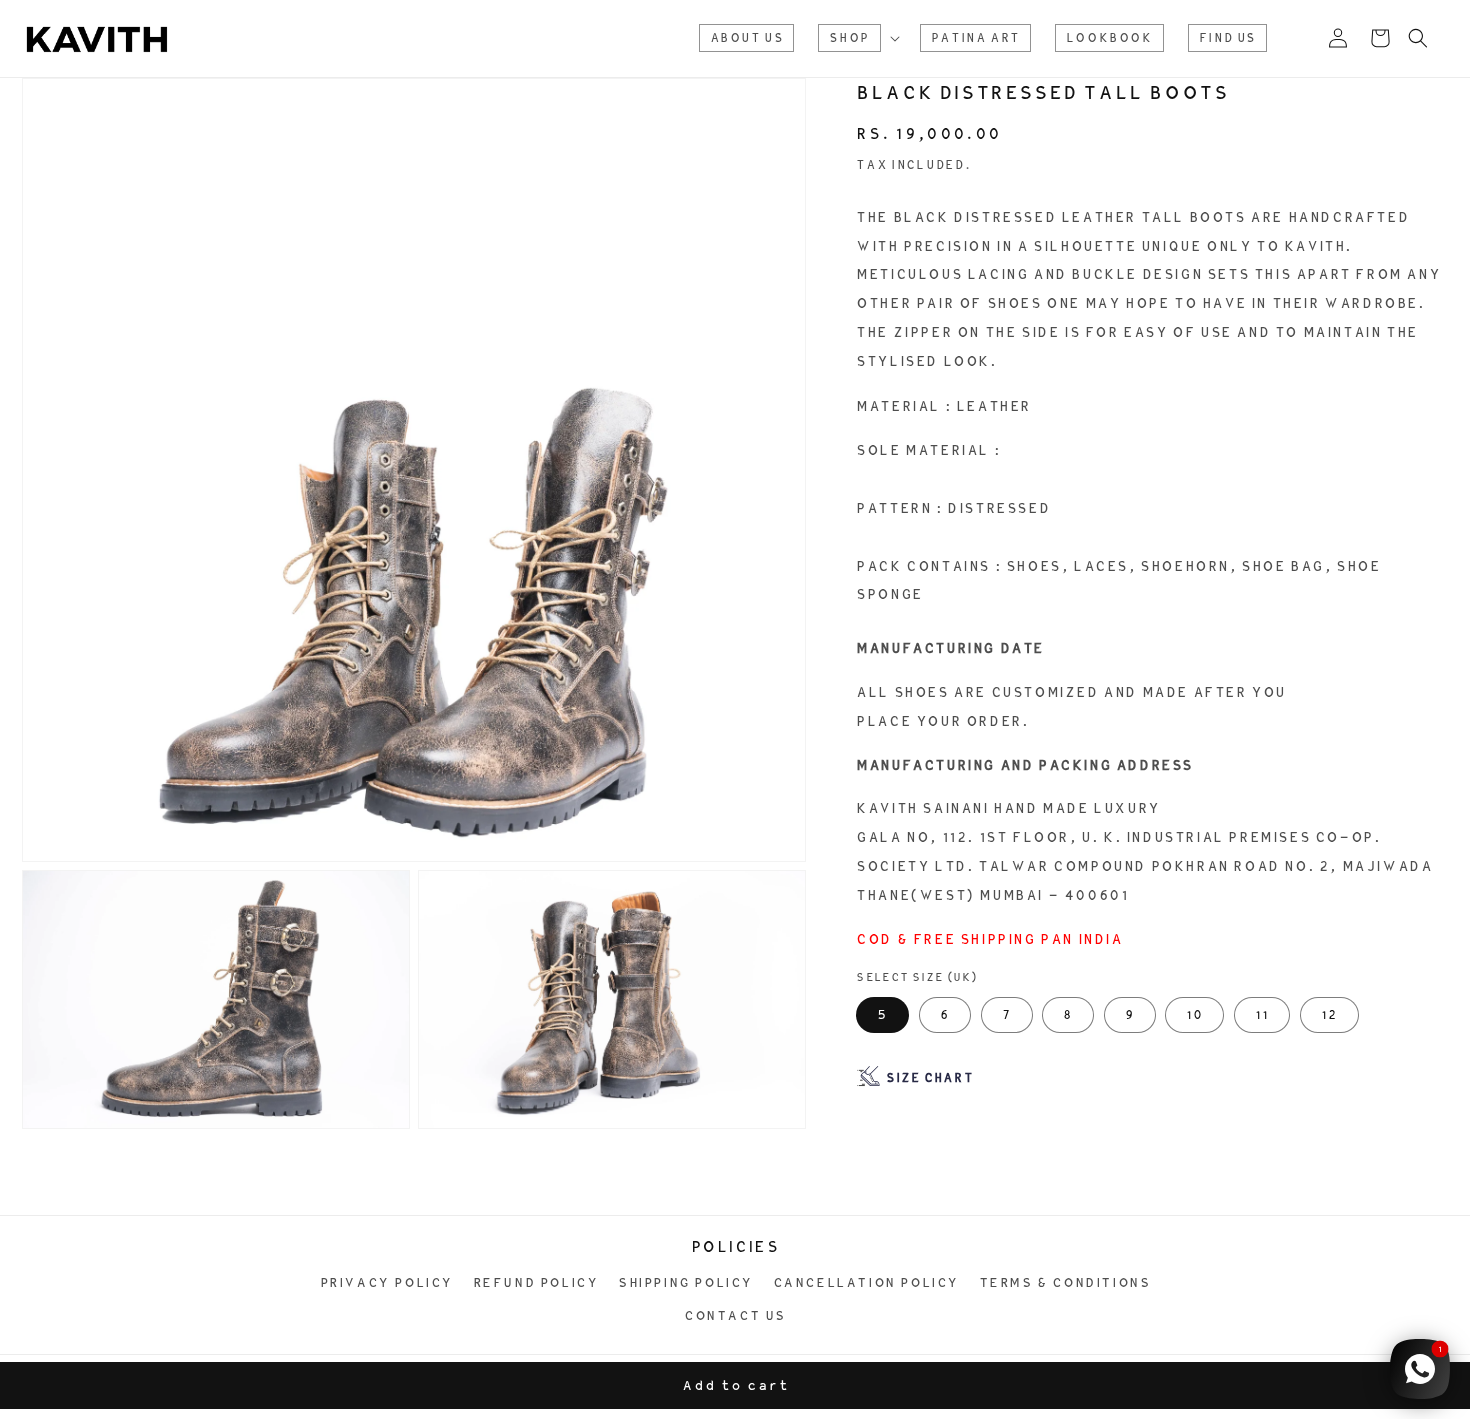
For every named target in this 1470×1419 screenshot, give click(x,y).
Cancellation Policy (866, 1282)
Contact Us (735, 1315)
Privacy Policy (386, 1282)
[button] (856, 38)
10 (1194, 1015)
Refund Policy (536, 1282)
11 (1262, 1015)
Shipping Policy (685, 1282)
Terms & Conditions (1065, 1282)
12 (1329, 1015)
